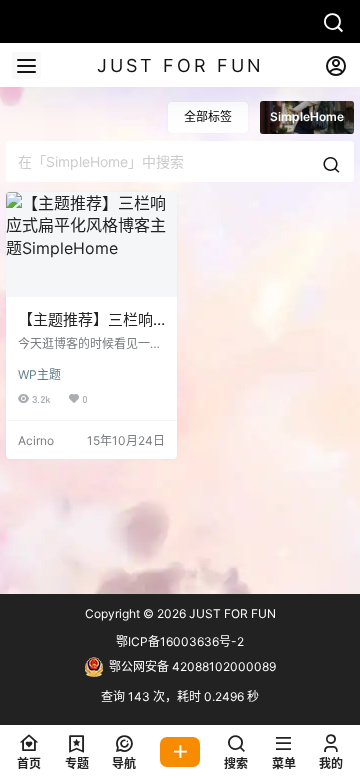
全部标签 (208, 116)
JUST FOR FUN (231, 613)
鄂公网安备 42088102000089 (192, 666)
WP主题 (39, 374)
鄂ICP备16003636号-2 (180, 641)
